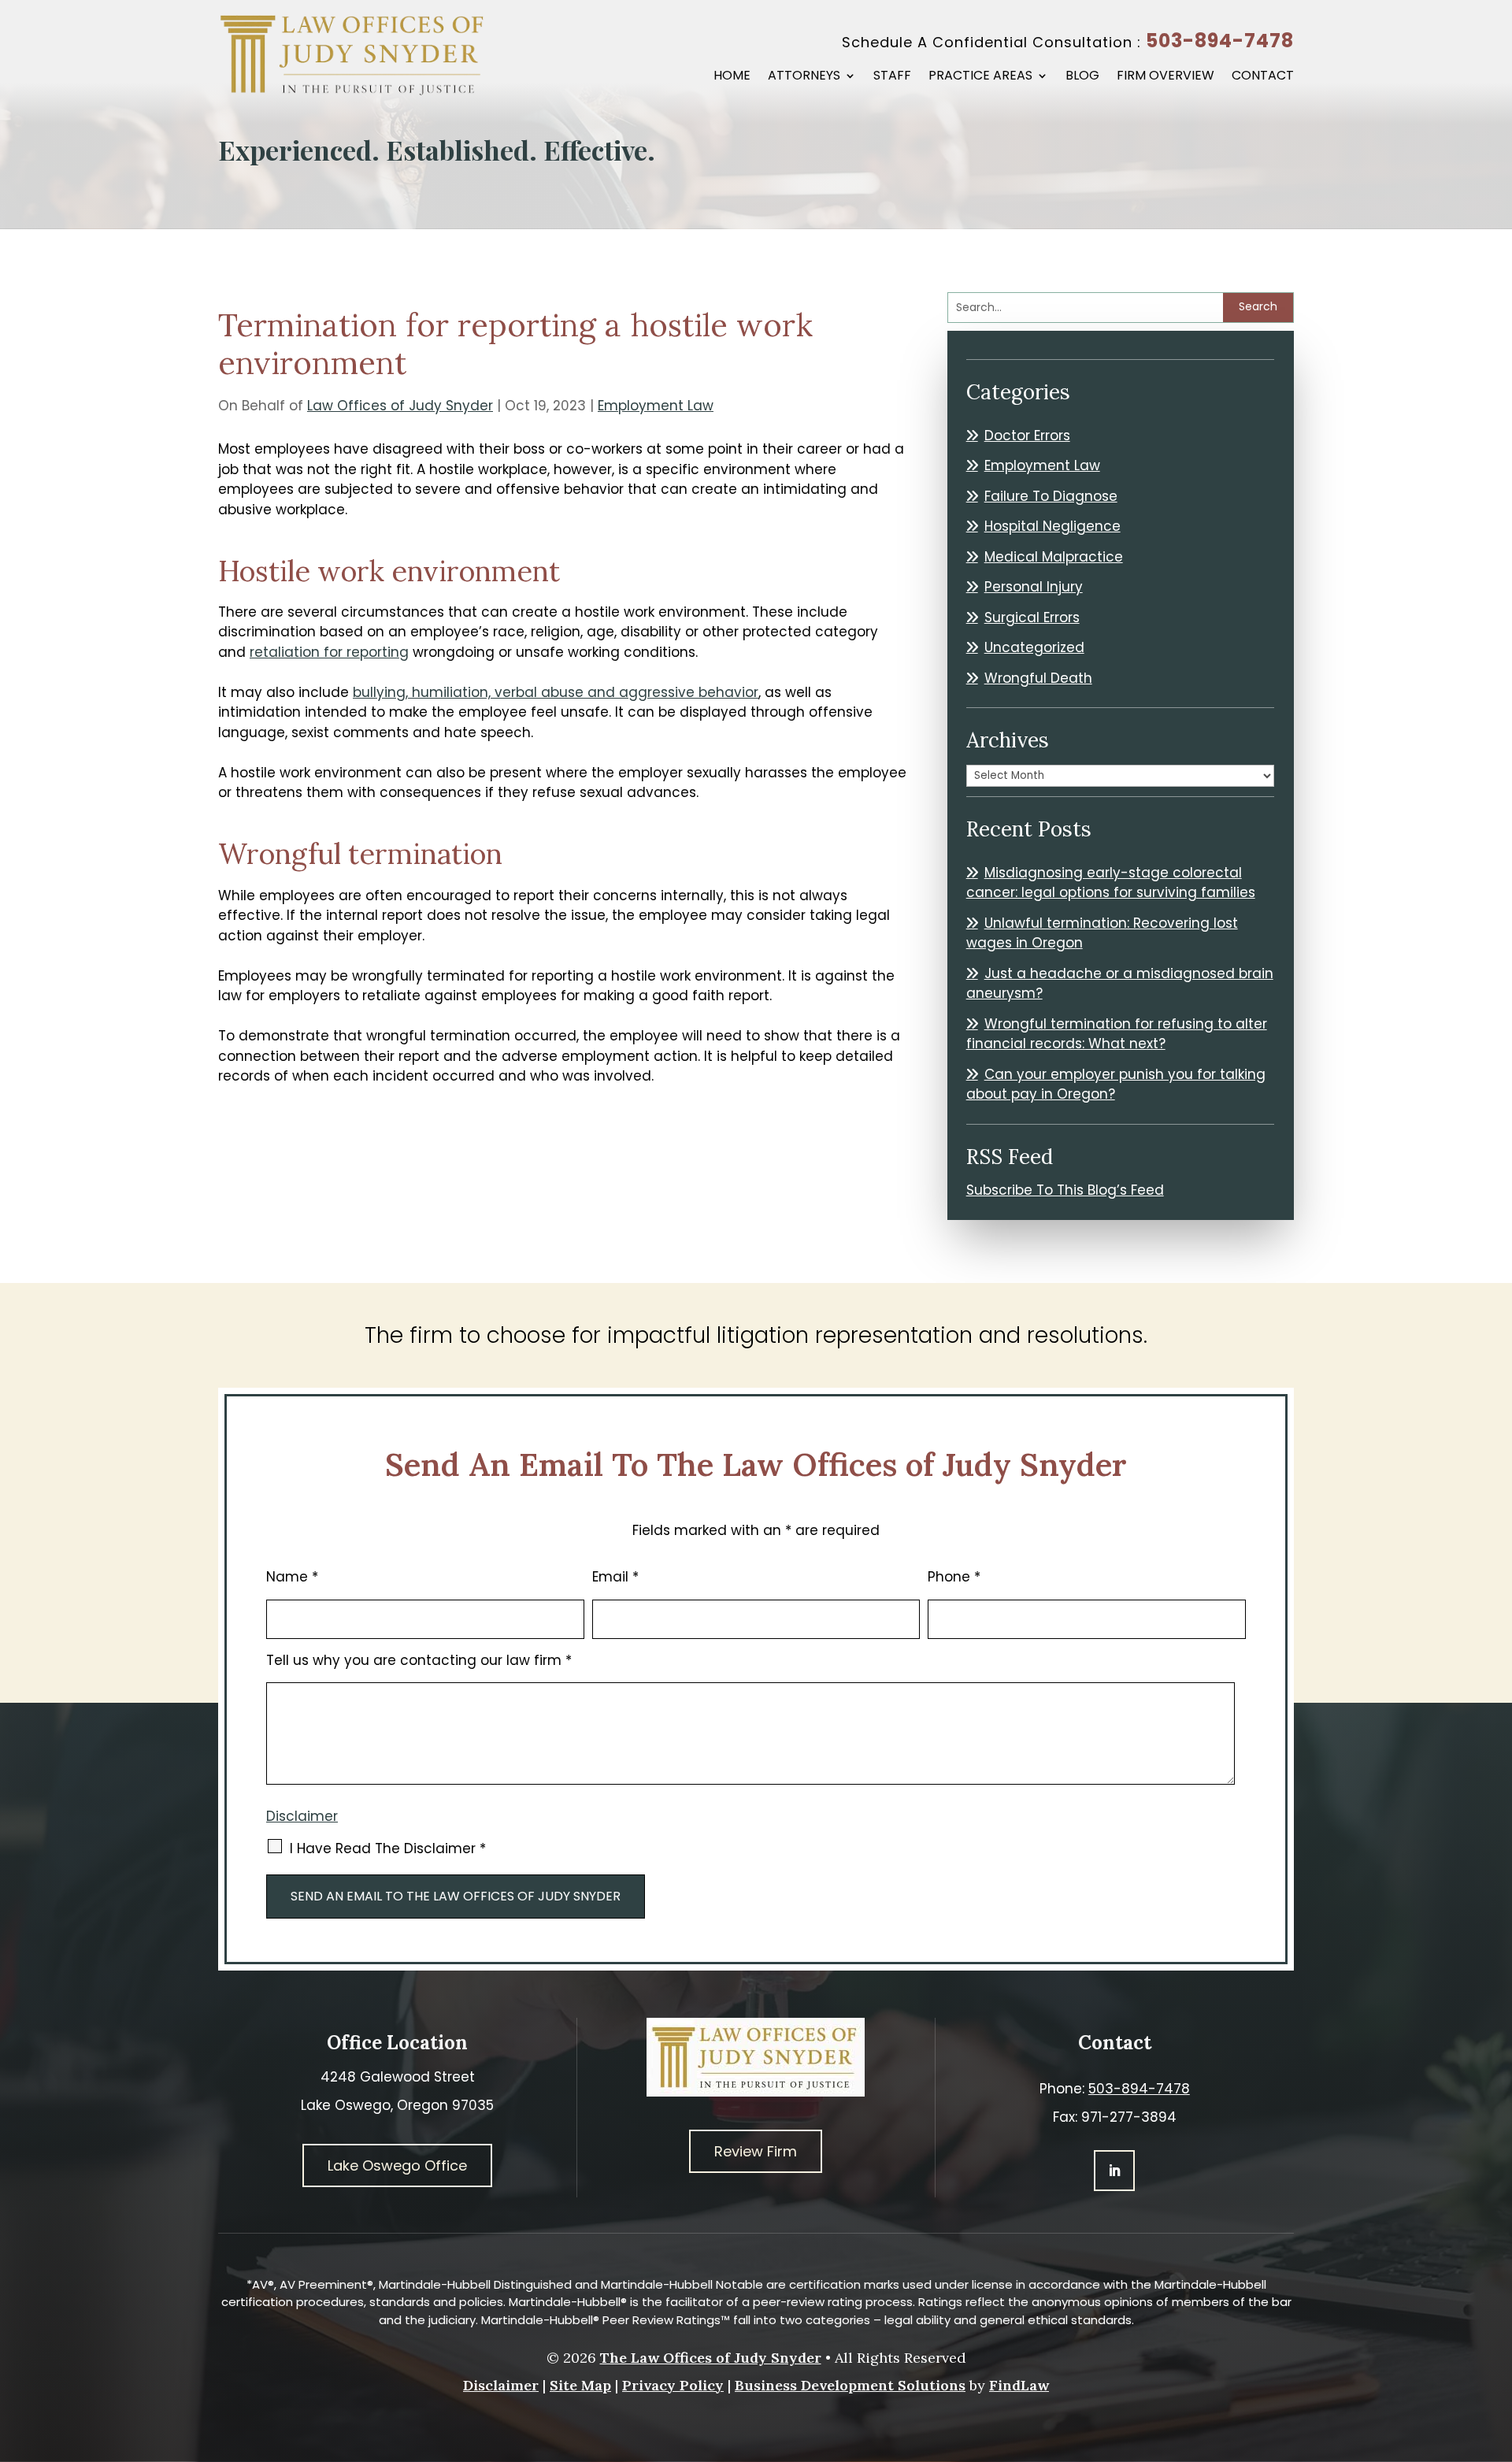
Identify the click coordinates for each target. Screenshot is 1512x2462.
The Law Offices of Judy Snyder (711, 2358)
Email (615, 1577)
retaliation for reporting (329, 652)
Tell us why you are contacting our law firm (419, 1660)
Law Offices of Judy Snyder (400, 406)
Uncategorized (1034, 647)
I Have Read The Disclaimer (388, 1848)
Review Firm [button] (756, 2151)
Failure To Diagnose (1051, 496)
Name (292, 1577)
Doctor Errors (1027, 436)
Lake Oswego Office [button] (397, 2165)
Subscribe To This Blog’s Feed (1065, 1190)
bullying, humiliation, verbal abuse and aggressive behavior (556, 692)
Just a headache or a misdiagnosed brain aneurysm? (1120, 984)
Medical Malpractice (1054, 557)
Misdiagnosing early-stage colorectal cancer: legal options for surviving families (1111, 883)
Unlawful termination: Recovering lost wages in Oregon (1102, 933)
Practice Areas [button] (980, 77)
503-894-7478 (1220, 41)
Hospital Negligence (1052, 526)
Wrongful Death (1038, 678)
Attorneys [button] (804, 77)
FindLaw (1019, 2385)
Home (732, 77)
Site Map (580, 2385)
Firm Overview (1165, 77)
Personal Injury (1034, 587)
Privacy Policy (673, 2385)
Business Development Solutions (850, 2385)
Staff (892, 77)
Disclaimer (302, 1816)
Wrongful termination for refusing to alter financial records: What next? (1117, 1034)
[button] (1496, 2348)
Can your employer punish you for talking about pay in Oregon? (1116, 1085)
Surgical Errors (1032, 617)
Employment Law (656, 406)
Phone (954, 1577)
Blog (1082, 77)
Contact (1263, 77)
